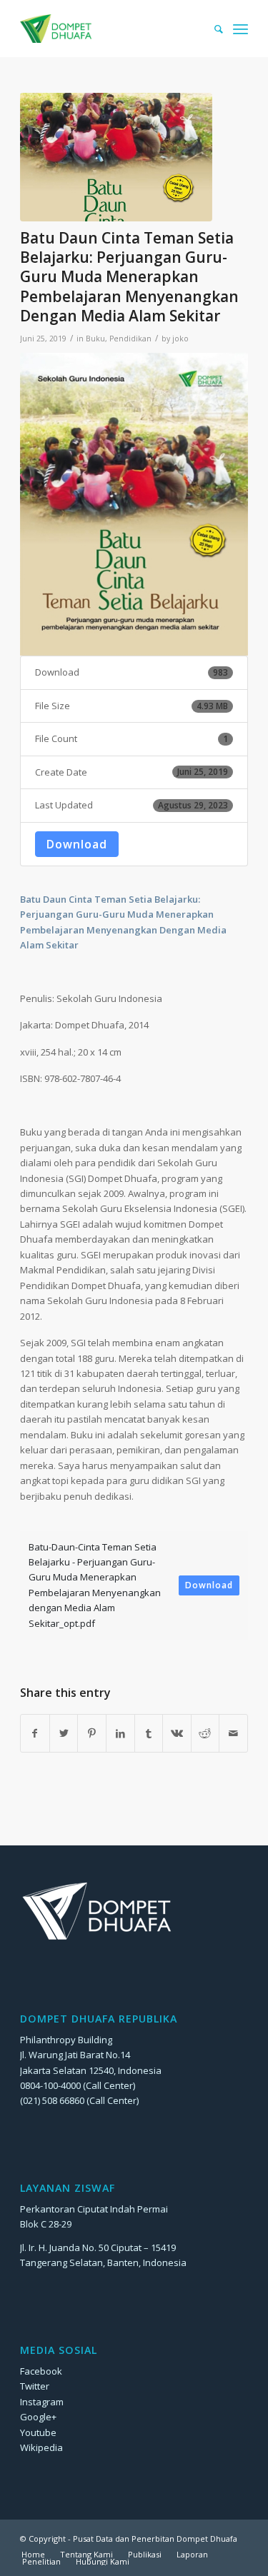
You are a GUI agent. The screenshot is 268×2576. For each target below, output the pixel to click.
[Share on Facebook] (35, 1733)
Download (77, 844)
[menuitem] (212, 29)
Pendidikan (130, 339)
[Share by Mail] (233, 1733)
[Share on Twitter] (64, 1733)
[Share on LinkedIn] (120, 1733)
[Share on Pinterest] (92, 1733)
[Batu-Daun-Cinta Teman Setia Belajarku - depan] (116, 157)
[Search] (212, 29)
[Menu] (240, 29)
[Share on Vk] (177, 1733)
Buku (95, 339)
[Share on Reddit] (205, 1733)
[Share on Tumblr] (149, 1733)
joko (180, 339)
